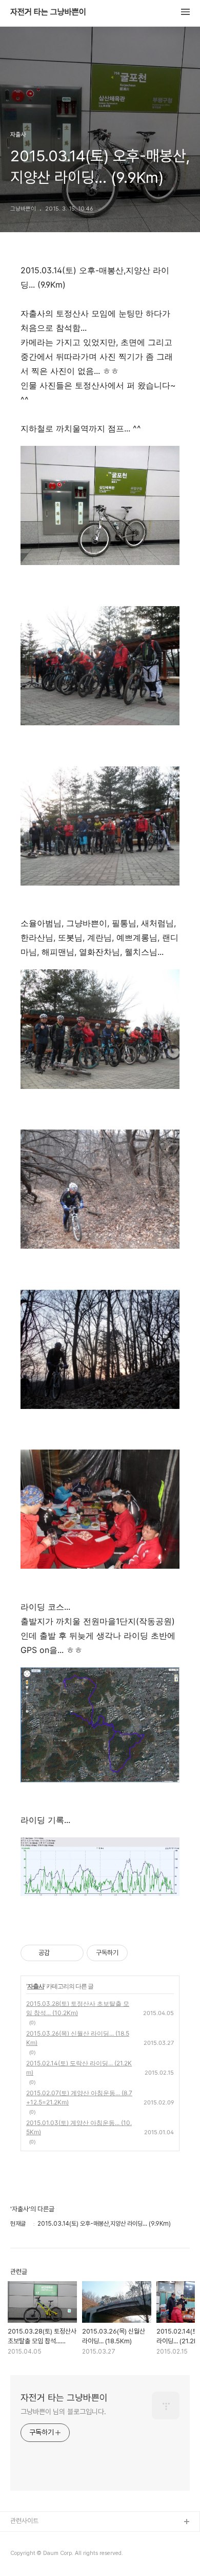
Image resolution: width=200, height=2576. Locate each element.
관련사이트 (24, 2521)
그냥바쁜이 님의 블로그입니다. (63, 2412)
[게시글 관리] (72, 1953)
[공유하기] (59, 1953)
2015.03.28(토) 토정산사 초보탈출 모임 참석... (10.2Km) (78, 2008)
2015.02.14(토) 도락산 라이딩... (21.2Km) (79, 2068)
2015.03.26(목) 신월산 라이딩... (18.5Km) (78, 2038)
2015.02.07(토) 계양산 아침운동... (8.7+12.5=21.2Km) (79, 2098)
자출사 (36, 1986)
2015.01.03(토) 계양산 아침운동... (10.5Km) (79, 2127)
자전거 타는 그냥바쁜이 (48, 12)
